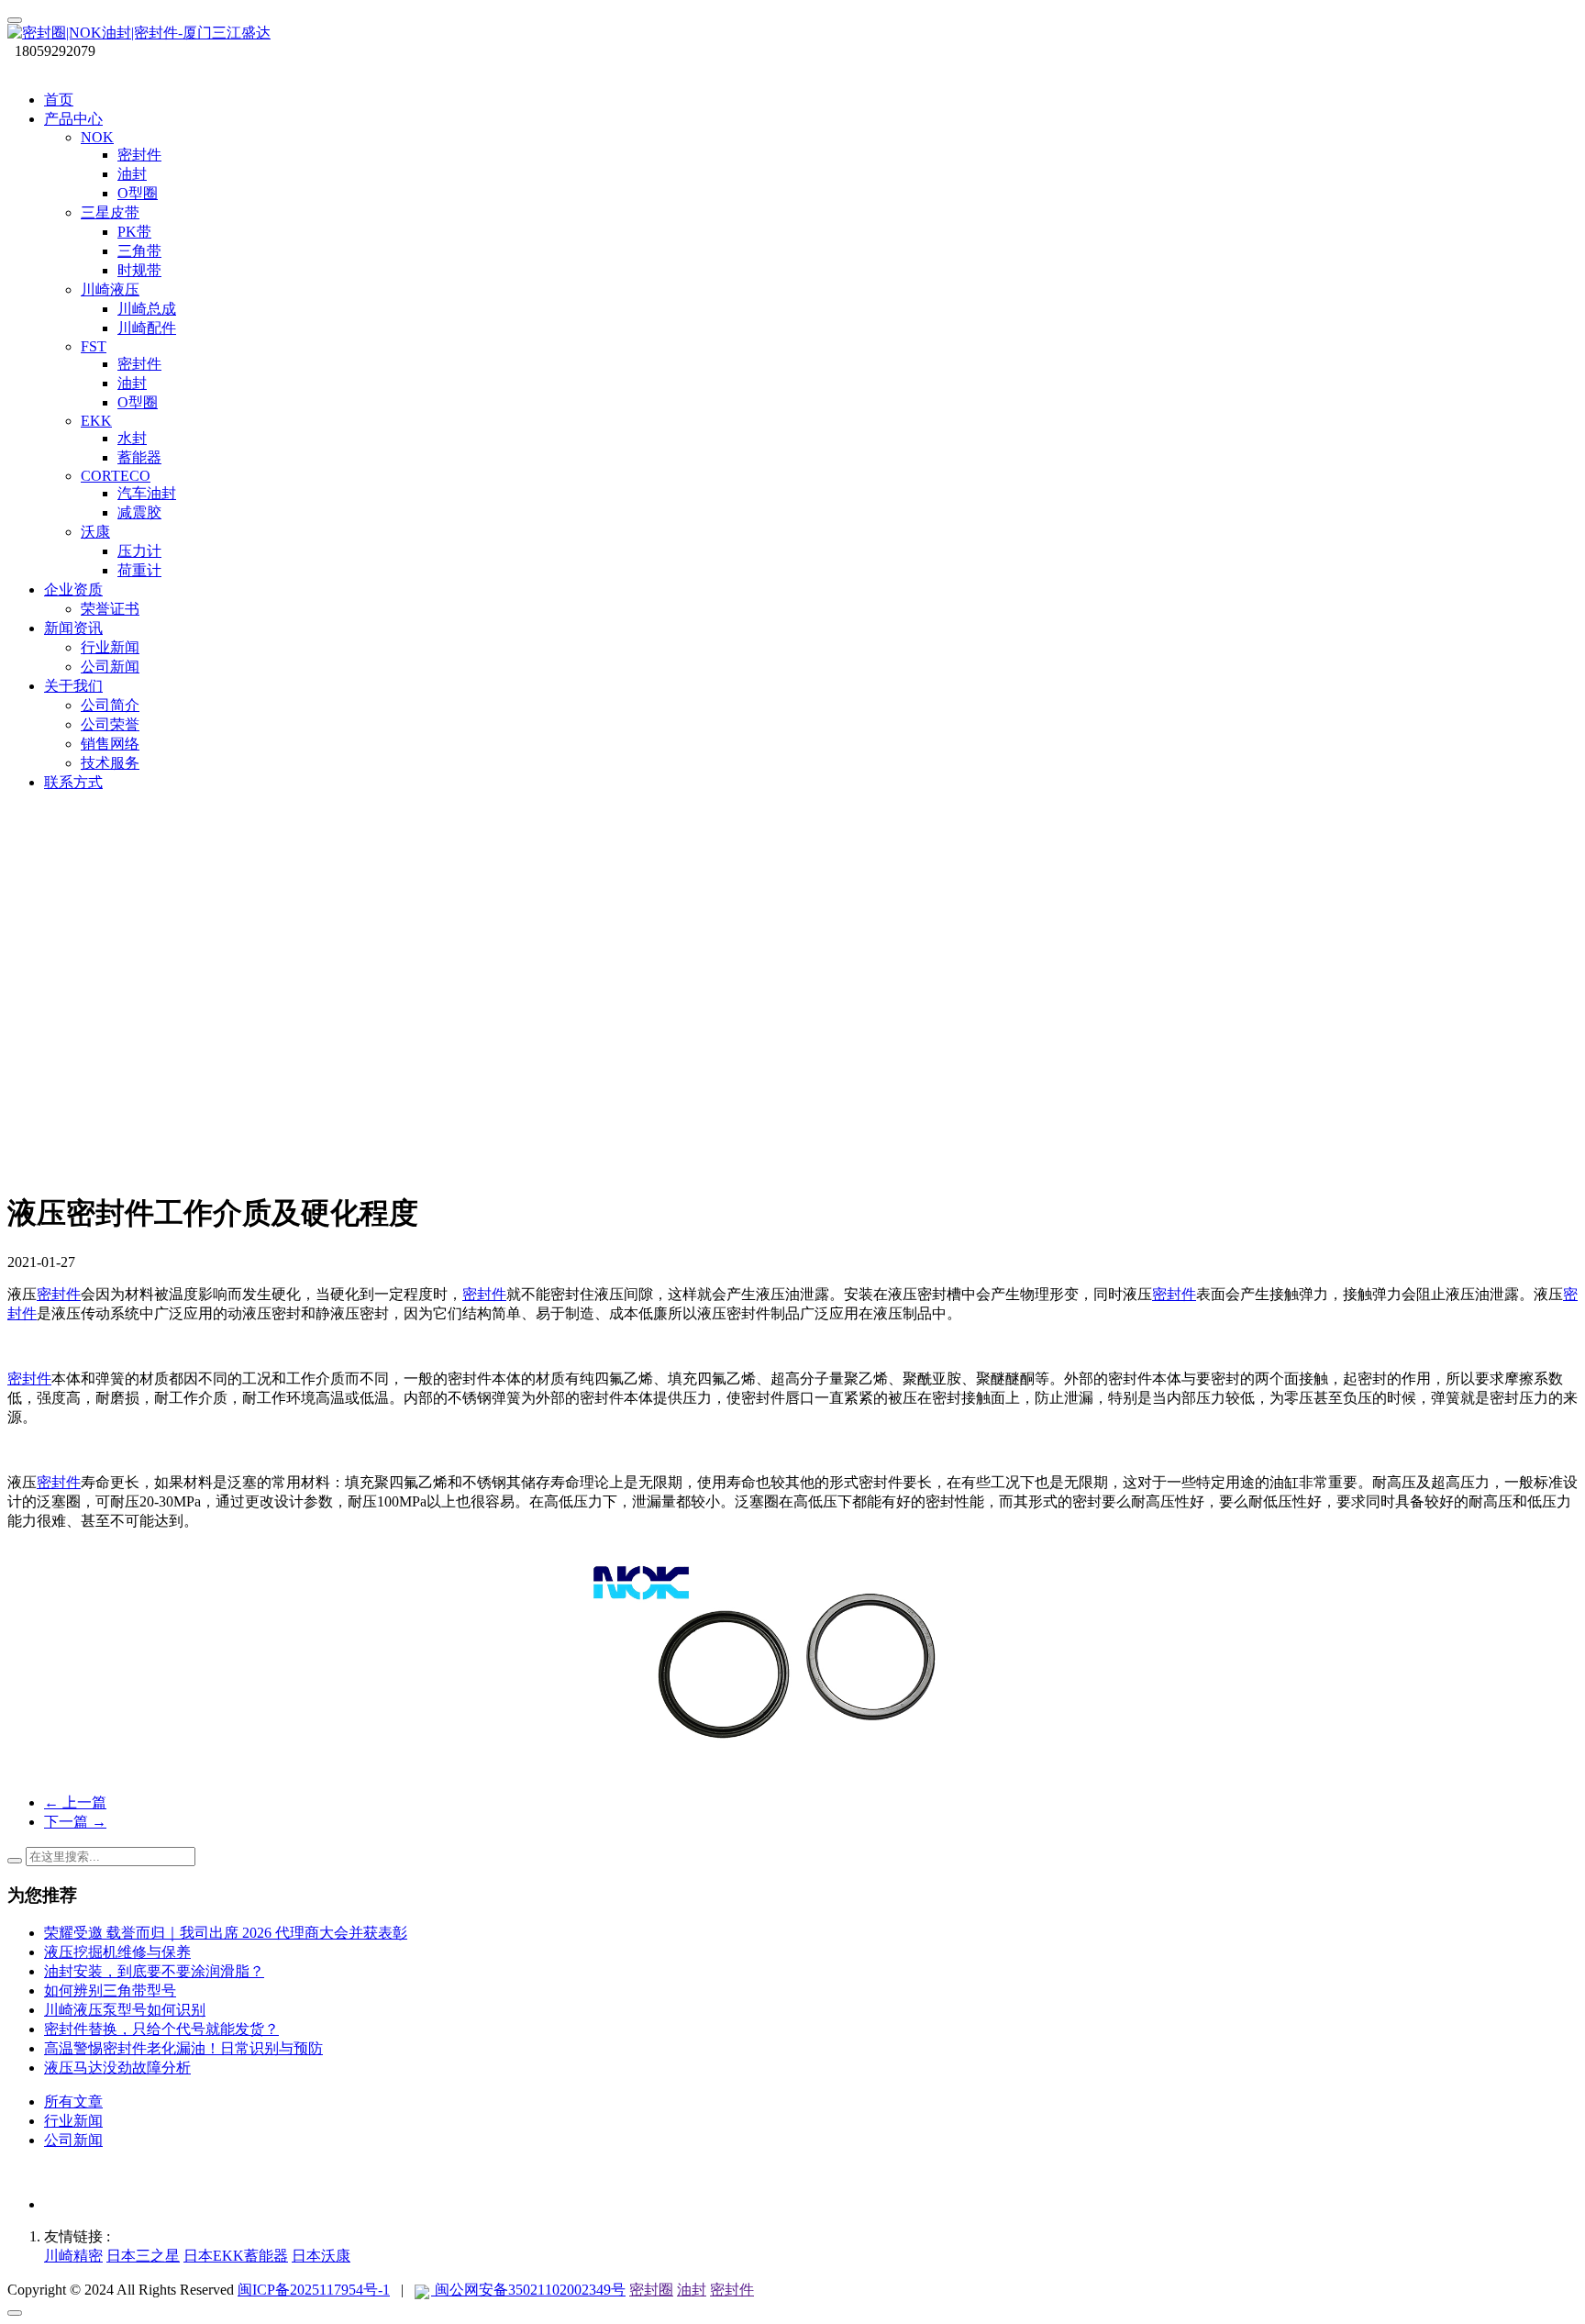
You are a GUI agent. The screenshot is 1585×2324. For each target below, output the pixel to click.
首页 (59, 100)
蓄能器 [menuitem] (139, 457)
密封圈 (651, 2290)
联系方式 (73, 782)
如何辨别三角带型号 (110, 1990)
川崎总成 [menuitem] (147, 309)
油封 (692, 2290)
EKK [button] (96, 421)
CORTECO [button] (116, 476)
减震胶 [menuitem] (139, 512)
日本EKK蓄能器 (236, 2256)
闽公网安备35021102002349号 (528, 2290)
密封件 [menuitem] (139, 155)
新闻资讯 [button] (73, 628)
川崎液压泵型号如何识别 (125, 2010)
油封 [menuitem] (132, 174)
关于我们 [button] (73, 686)
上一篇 (75, 1802)
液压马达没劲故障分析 (117, 2068)
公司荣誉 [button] (110, 724)
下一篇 (75, 1822)
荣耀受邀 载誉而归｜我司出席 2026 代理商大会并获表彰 (226, 1933)
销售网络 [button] (110, 744)
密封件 (59, 1294)
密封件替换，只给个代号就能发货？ (161, 2029)
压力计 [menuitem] (139, 551)
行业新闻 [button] (110, 647)
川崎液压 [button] (110, 289)
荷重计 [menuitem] (139, 570)
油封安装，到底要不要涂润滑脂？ (154, 1971)
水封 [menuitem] (132, 438)
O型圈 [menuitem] (138, 193)
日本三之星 (143, 2256)
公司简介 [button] (110, 705)
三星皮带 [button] (110, 212)
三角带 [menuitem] (139, 251)
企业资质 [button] (73, 589)
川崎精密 (73, 2256)
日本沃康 (321, 2256)
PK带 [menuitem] (134, 232)
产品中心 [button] (73, 119)
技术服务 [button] (110, 763)
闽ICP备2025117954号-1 (314, 2290)
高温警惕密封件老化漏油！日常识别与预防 (183, 2048)
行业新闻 (73, 2121)
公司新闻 (73, 2140)
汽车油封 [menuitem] (147, 493)
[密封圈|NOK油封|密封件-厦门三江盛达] (792, 33)
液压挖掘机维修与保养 (117, 1952)
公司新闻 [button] (110, 667)
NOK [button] (97, 137)
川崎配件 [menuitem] (147, 328)
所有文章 (73, 2102)
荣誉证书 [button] (110, 609)
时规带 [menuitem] (139, 270)
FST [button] (94, 346)
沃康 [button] (95, 532)
